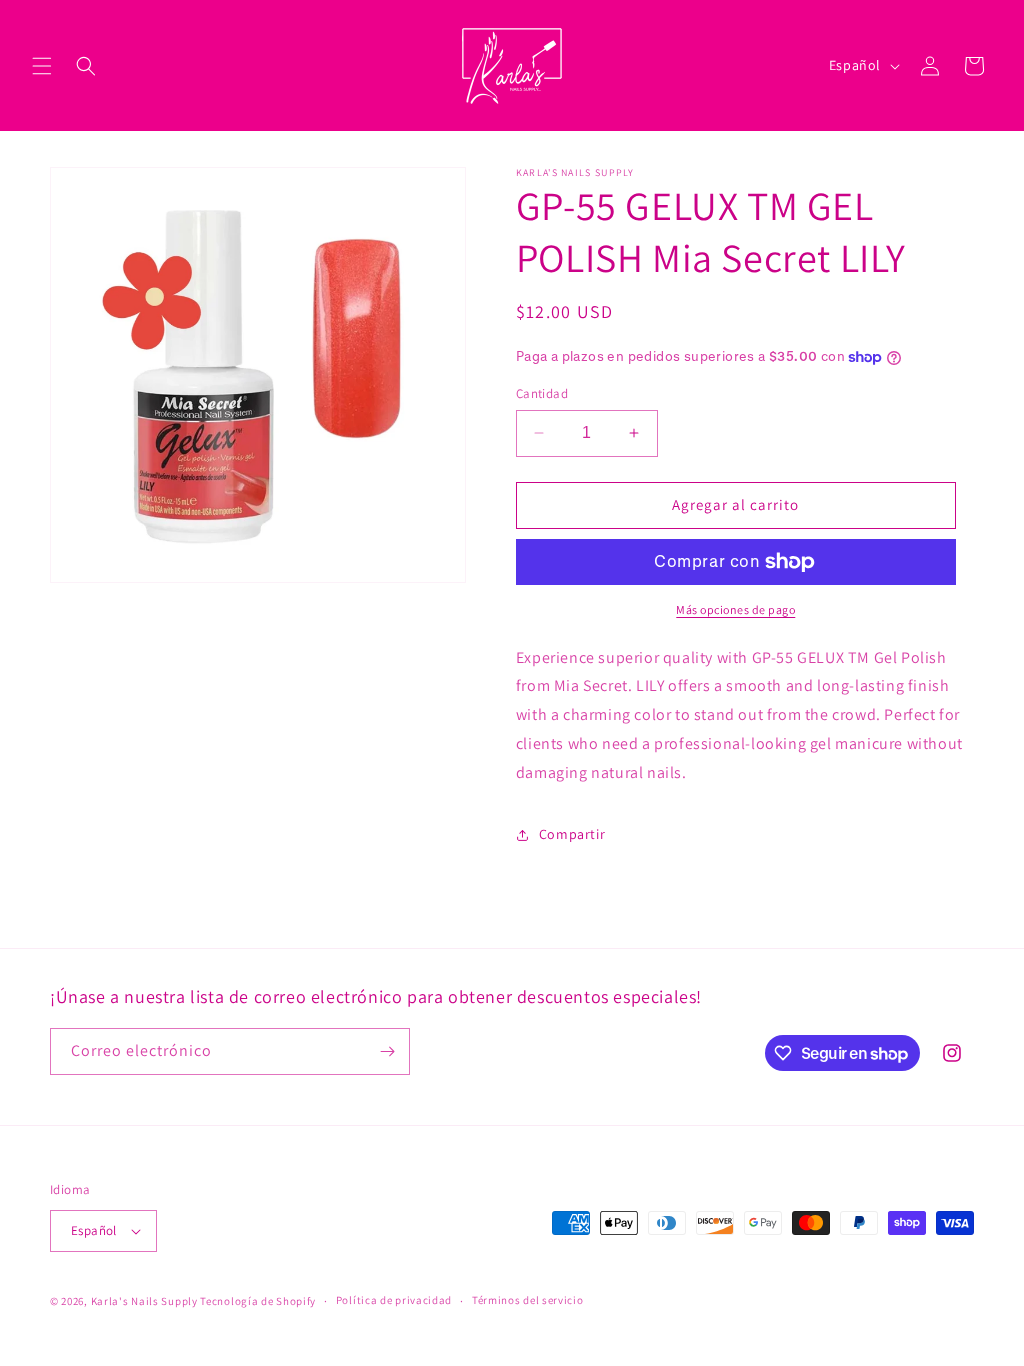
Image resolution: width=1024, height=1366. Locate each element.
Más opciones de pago (735, 609)
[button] (42, 66)
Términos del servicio (528, 1300)
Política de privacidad (394, 1300)
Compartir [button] (572, 834)
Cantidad (542, 393)
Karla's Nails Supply (144, 1301)
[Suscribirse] (387, 1051)
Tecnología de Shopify (258, 1301)
